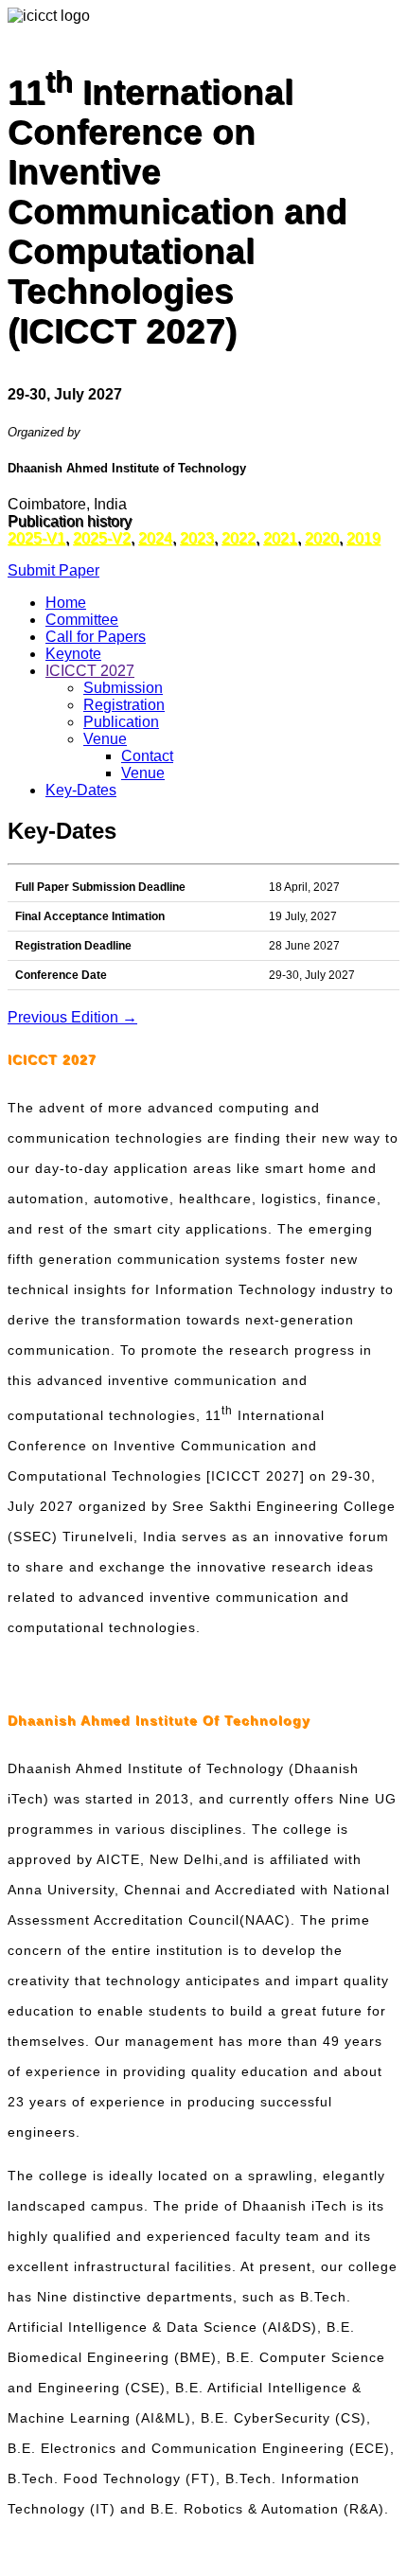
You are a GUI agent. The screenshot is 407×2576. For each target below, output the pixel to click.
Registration (124, 705)
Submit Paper (53, 570)
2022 (239, 538)
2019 (363, 538)
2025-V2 (102, 538)
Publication (121, 722)
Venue (105, 739)
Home (66, 603)
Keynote (73, 654)
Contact (147, 756)
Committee (82, 620)
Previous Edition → (72, 1017)
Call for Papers (96, 637)
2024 (155, 538)
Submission (123, 688)
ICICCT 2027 (90, 671)
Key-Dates (81, 790)
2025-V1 (36, 538)
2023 (197, 538)
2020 (322, 538)
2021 (280, 538)
